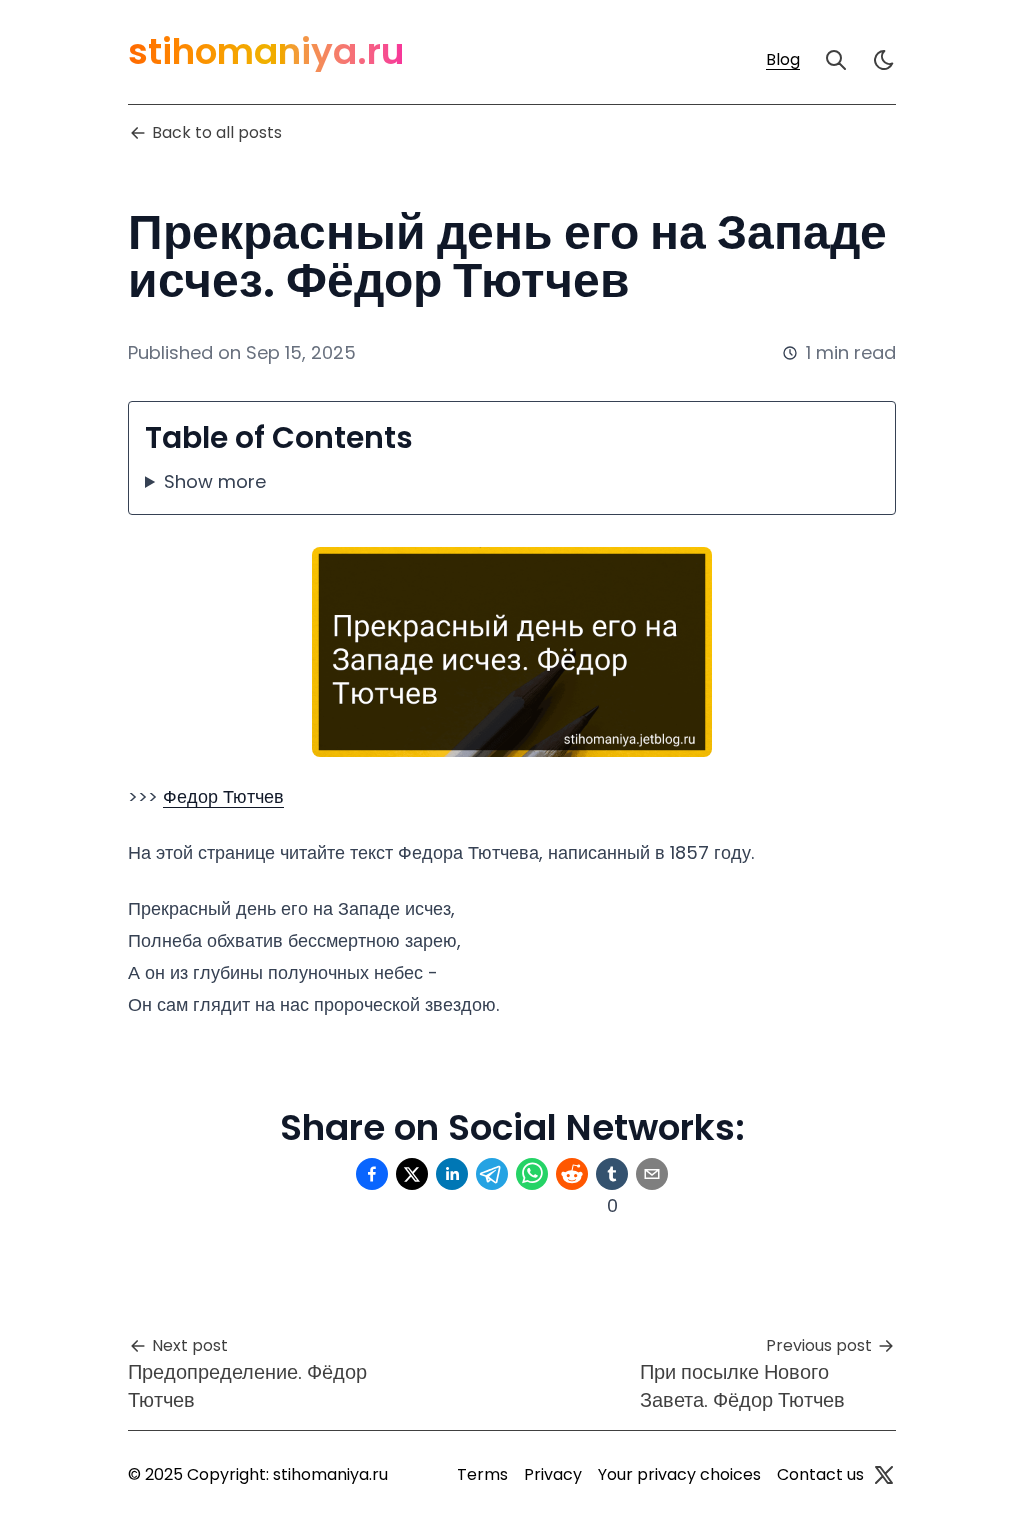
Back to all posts (217, 132)
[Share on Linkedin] (452, 1174)
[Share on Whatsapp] (532, 1174)
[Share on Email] (652, 1174)
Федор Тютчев (223, 796)
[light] (884, 60)
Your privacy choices (679, 1474)
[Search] (836, 60)
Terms (482, 1474)
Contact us (820, 1474)
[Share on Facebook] (372, 1174)
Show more (215, 481)
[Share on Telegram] (492, 1174)
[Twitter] (884, 1475)
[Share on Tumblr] (612, 1174)
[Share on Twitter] (412, 1174)
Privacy (553, 1474)
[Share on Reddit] (572, 1174)
